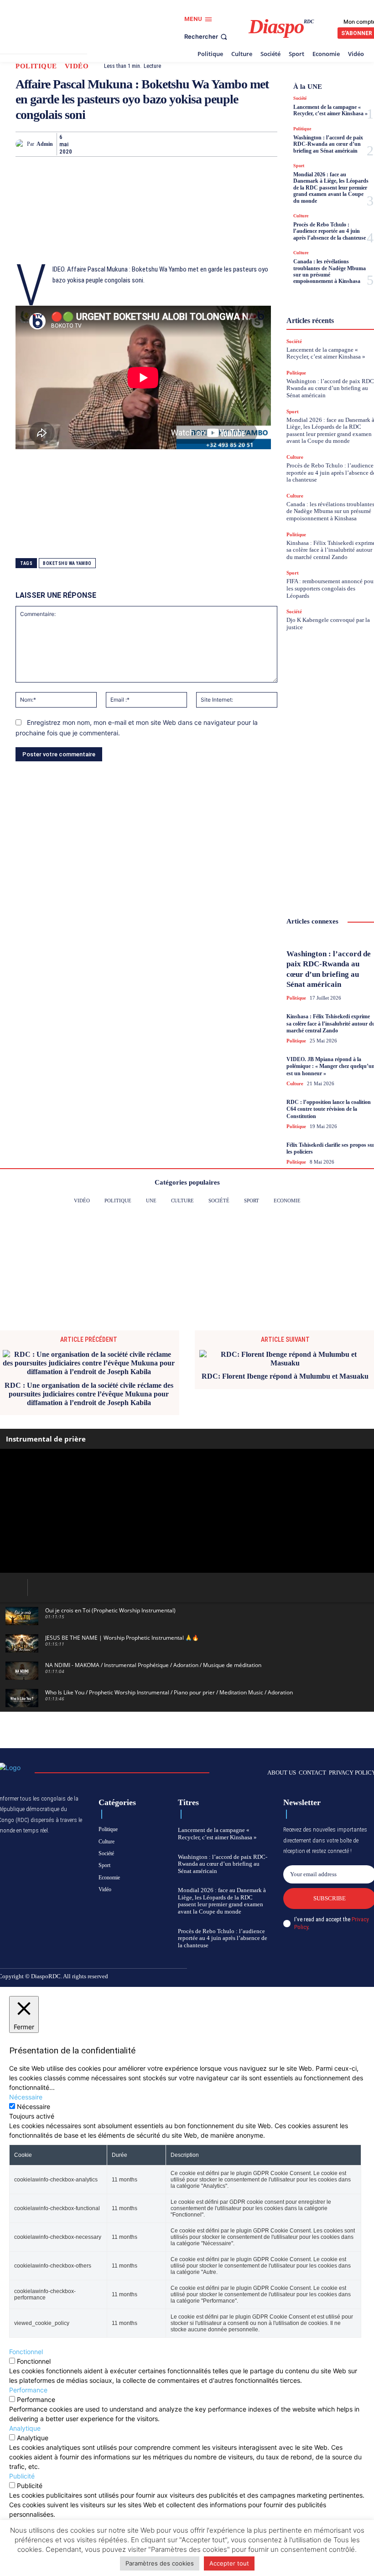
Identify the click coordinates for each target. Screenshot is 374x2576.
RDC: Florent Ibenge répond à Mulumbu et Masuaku (285, 1376)
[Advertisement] (61, 211)
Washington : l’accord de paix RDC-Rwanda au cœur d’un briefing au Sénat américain (328, 144)
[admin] (21, 144)
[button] (207, 37)
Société (300, 98)
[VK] (249, 144)
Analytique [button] (25, 2428)
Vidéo (77, 66)
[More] (270, 144)
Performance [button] (28, 2390)
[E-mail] (228, 144)
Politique (36, 66)
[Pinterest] (165, 144)
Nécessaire (34, 2106)
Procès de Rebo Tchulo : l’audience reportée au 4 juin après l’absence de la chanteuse (330, 231)
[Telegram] (207, 144)
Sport (299, 166)
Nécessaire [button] (26, 2097)
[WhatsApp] (123, 144)
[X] (102, 144)
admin (45, 144)
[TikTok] (330, 1977)
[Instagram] (315, 1977)
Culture (301, 216)
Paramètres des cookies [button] (160, 2563)
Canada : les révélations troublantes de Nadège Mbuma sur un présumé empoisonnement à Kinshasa (330, 271)
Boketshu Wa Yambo (67, 563)
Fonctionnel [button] (26, 2352)
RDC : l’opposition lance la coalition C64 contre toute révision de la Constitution (329, 1109)
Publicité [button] (22, 2476)
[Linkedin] (186, 144)
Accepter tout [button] (229, 2563)
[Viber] (144, 144)
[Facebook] (81, 144)
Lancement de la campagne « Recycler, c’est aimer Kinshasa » (330, 110)
